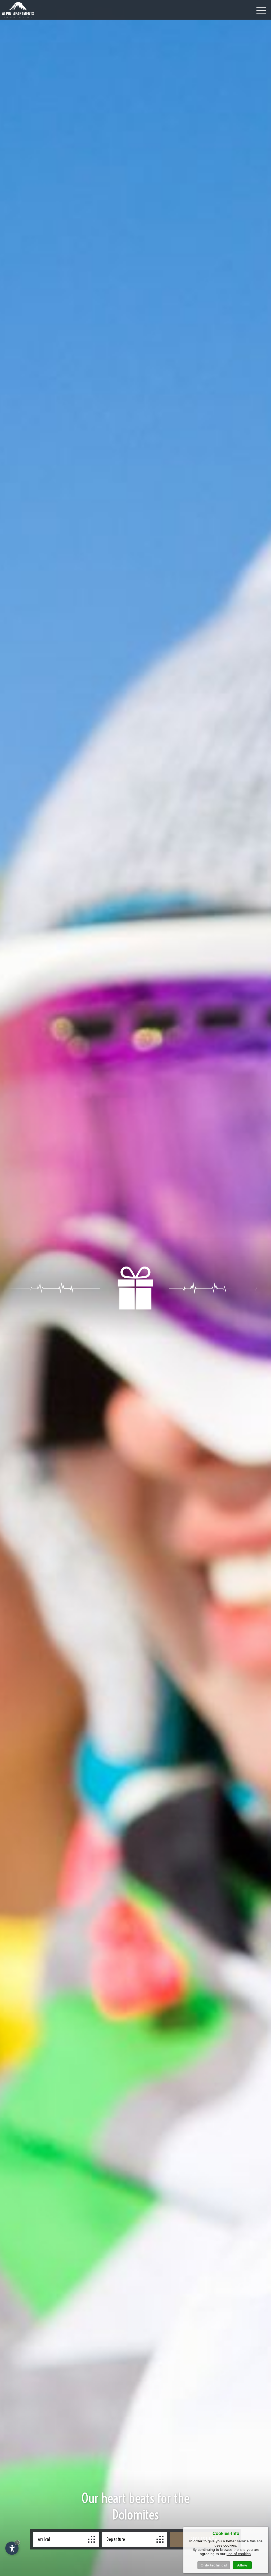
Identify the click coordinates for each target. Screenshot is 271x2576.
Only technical (214, 2565)
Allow (242, 2565)
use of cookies (239, 2554)
